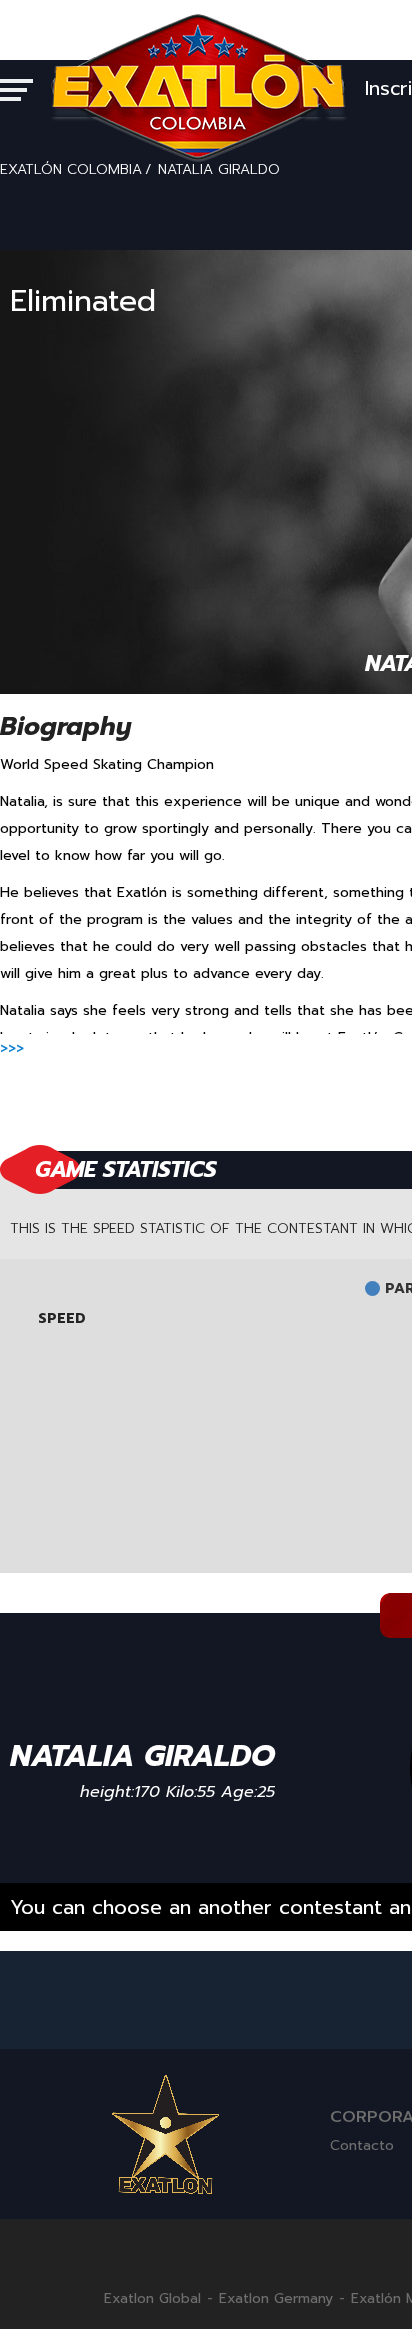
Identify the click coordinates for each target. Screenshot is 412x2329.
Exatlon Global (152, 2299)
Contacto (362, 2145)
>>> (12, 1048)
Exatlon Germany (276, 2299)
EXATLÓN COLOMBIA (71, 169)
